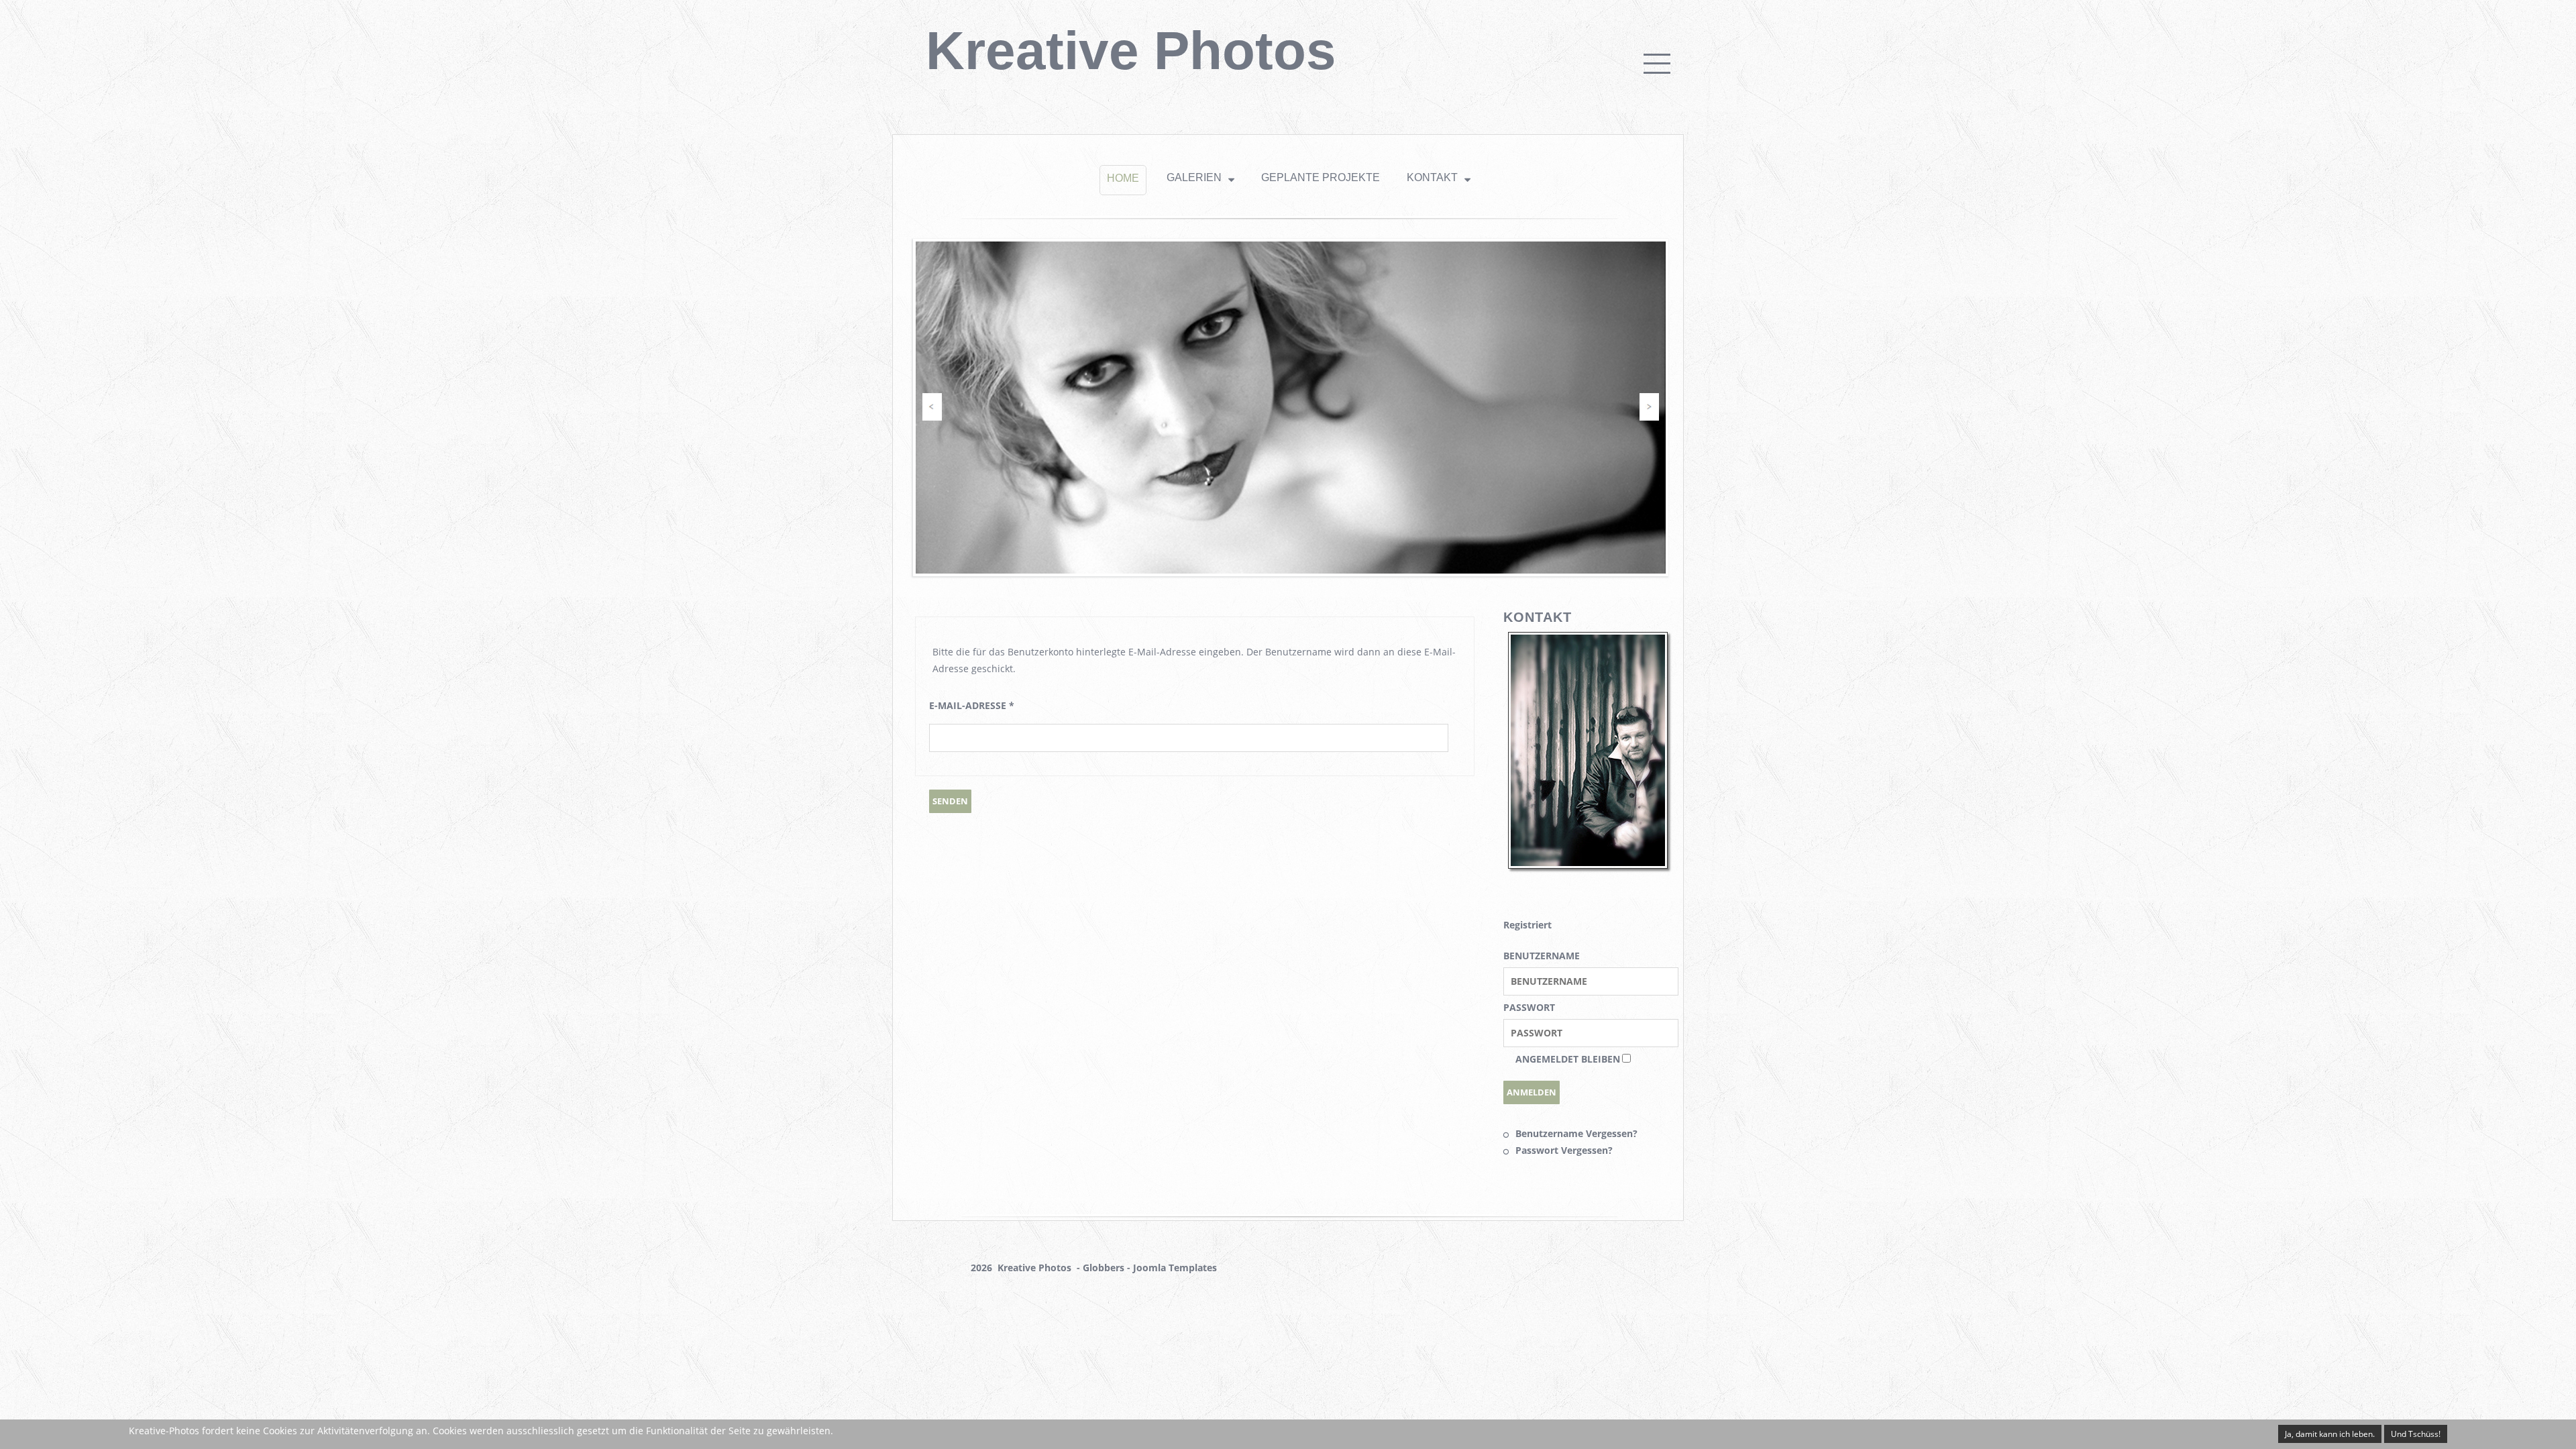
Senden (950, 801)
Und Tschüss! (2416, 1434)
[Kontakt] (1588, 863)
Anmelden (1532, 1092)
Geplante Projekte (1321, 177)
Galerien (1194, 177)
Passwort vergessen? (1564, 1150)
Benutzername (1542, 956)
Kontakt (1432, 177)
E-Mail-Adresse (972, 705)
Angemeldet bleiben (1568, 1059)
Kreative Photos (1131, 51)
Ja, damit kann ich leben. (2330, 1434)
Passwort (1529, 1007)
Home (1123, 178)
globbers (1104, 1268)
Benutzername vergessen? (1576, 1133)
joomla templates (1175, 1268)
